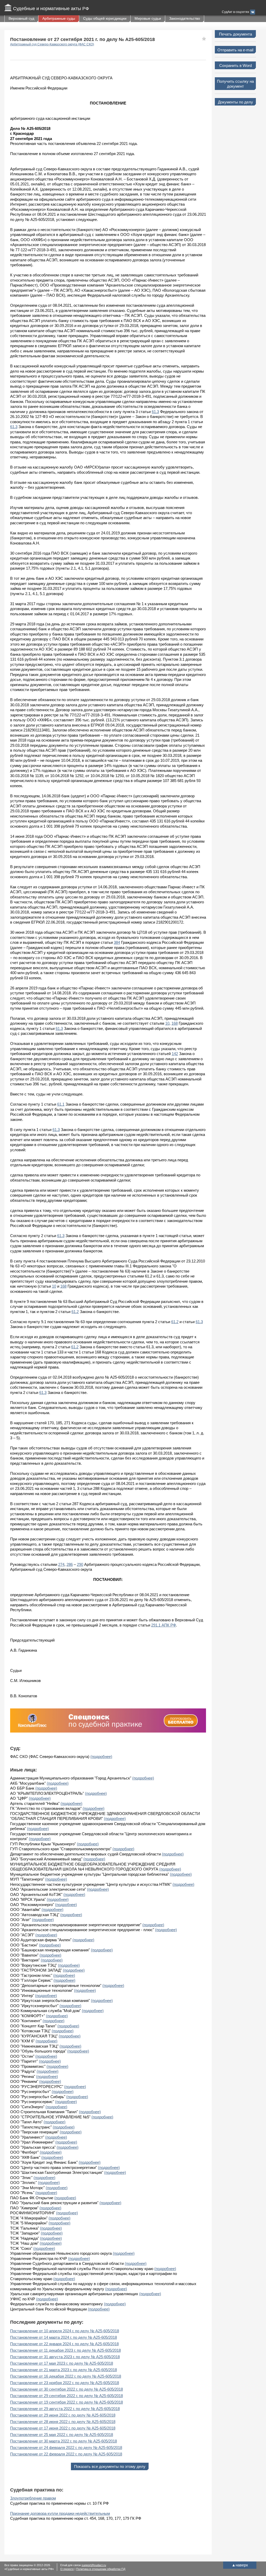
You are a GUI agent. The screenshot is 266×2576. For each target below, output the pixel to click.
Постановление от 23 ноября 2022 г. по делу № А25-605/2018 (65, 2383)
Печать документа (235, 34)
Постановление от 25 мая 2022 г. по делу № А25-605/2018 (62, 2435)
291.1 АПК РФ (164, 1625)
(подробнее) (101, 1757)
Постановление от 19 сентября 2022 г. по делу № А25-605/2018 (66, 2402)
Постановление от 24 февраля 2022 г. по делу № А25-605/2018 (66, 2448)
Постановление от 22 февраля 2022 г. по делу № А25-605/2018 (66, 2454)
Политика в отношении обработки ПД (101, 2569)
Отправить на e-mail (235, 50)
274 (61, 1564)
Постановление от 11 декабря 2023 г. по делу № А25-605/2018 (65, 2350)
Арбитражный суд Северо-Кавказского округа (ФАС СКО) (52, 44)
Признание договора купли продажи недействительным (60, 2513)
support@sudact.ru (94, 2565)
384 (117, 942)
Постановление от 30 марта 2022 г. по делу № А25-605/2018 (64, 2441)
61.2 (75, 1312)
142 (175, 1054)
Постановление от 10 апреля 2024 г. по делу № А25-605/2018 (65, 2331)
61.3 (155, 412)
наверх (240, 2565)
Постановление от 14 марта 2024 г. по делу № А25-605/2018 (64, 2337)
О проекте (67, 2569)
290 (80, 1564)
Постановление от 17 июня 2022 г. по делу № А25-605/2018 (63, 2428)
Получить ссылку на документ (235, 84)
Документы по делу (235, 102)
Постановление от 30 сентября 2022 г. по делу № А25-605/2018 (66, 2389)
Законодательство (185, 18)
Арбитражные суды (59, 18)
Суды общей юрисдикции (105, 18)
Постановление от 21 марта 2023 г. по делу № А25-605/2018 (64, 2370)
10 (167, 1023)
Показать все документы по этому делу (110, 2466)
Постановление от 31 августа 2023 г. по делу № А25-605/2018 (65, 2357)
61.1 (61, 1104)
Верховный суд (21, 18)
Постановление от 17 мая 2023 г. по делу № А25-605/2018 (62, 2363)
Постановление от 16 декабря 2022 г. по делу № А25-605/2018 (66, 2376)
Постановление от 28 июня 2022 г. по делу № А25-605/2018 (63, 2422)
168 (175, 1023)
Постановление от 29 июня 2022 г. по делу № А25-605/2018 (63, 2415)
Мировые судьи (148, 18)
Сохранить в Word (235, 65)
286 (70, 1564)
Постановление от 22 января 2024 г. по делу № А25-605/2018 (64, 2344)
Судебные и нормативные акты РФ (51, 9)
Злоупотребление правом (33, 2498)
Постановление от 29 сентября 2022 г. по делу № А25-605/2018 (66, 2396)
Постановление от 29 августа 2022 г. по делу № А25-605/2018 (65, 2409)
